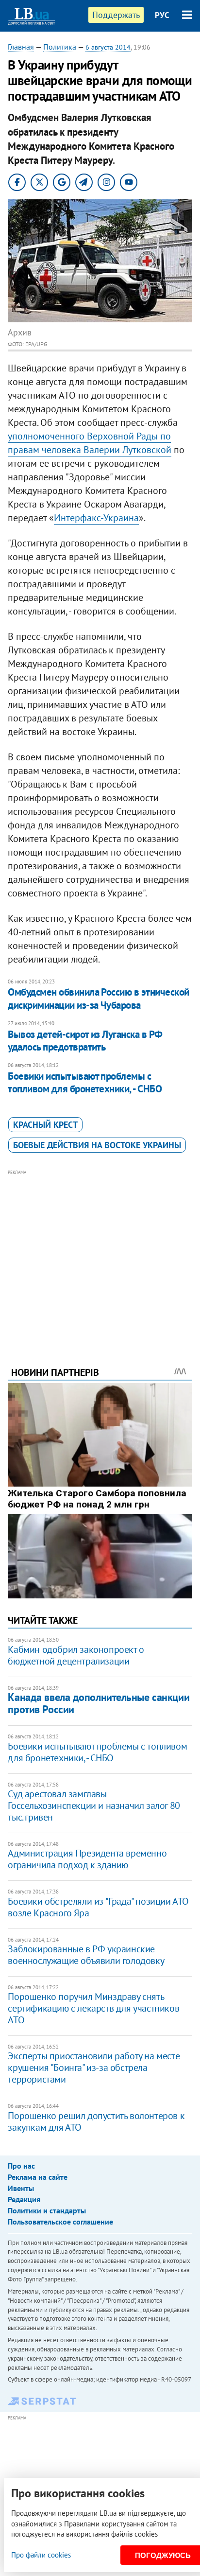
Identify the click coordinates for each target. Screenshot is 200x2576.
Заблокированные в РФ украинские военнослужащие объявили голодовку (86, 1955)
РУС (162, 15)
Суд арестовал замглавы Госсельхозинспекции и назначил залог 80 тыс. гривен (94, 1805)
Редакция (24, 2199)
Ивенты (21, 2188)
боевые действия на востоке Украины (97, 1145)
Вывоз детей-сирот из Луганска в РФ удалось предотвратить (85, 1041)
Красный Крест (45, 1125)
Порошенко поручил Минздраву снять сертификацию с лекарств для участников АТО (93, 2008)
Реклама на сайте (38, 2177)
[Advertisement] (100, 1255)
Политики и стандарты (47, 2210)
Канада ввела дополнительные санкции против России (99, 1703)
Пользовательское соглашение (60, 2222)
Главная (21, 47)
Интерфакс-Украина (96, 518)
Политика (60, 47)
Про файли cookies (41, 2555)
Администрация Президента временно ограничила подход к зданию (87, 1859)
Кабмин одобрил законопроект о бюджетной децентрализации (76, 1655)
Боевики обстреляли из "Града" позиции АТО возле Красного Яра (98, 1907)
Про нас (21, 2166)
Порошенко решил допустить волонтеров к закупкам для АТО (96, 2121)
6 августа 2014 (108, 47)
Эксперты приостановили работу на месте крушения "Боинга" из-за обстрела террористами (94, 2068)
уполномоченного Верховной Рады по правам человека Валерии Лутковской (90, 443)
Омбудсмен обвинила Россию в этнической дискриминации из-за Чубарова (98, 998)
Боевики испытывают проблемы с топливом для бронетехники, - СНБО (85, 1082)
